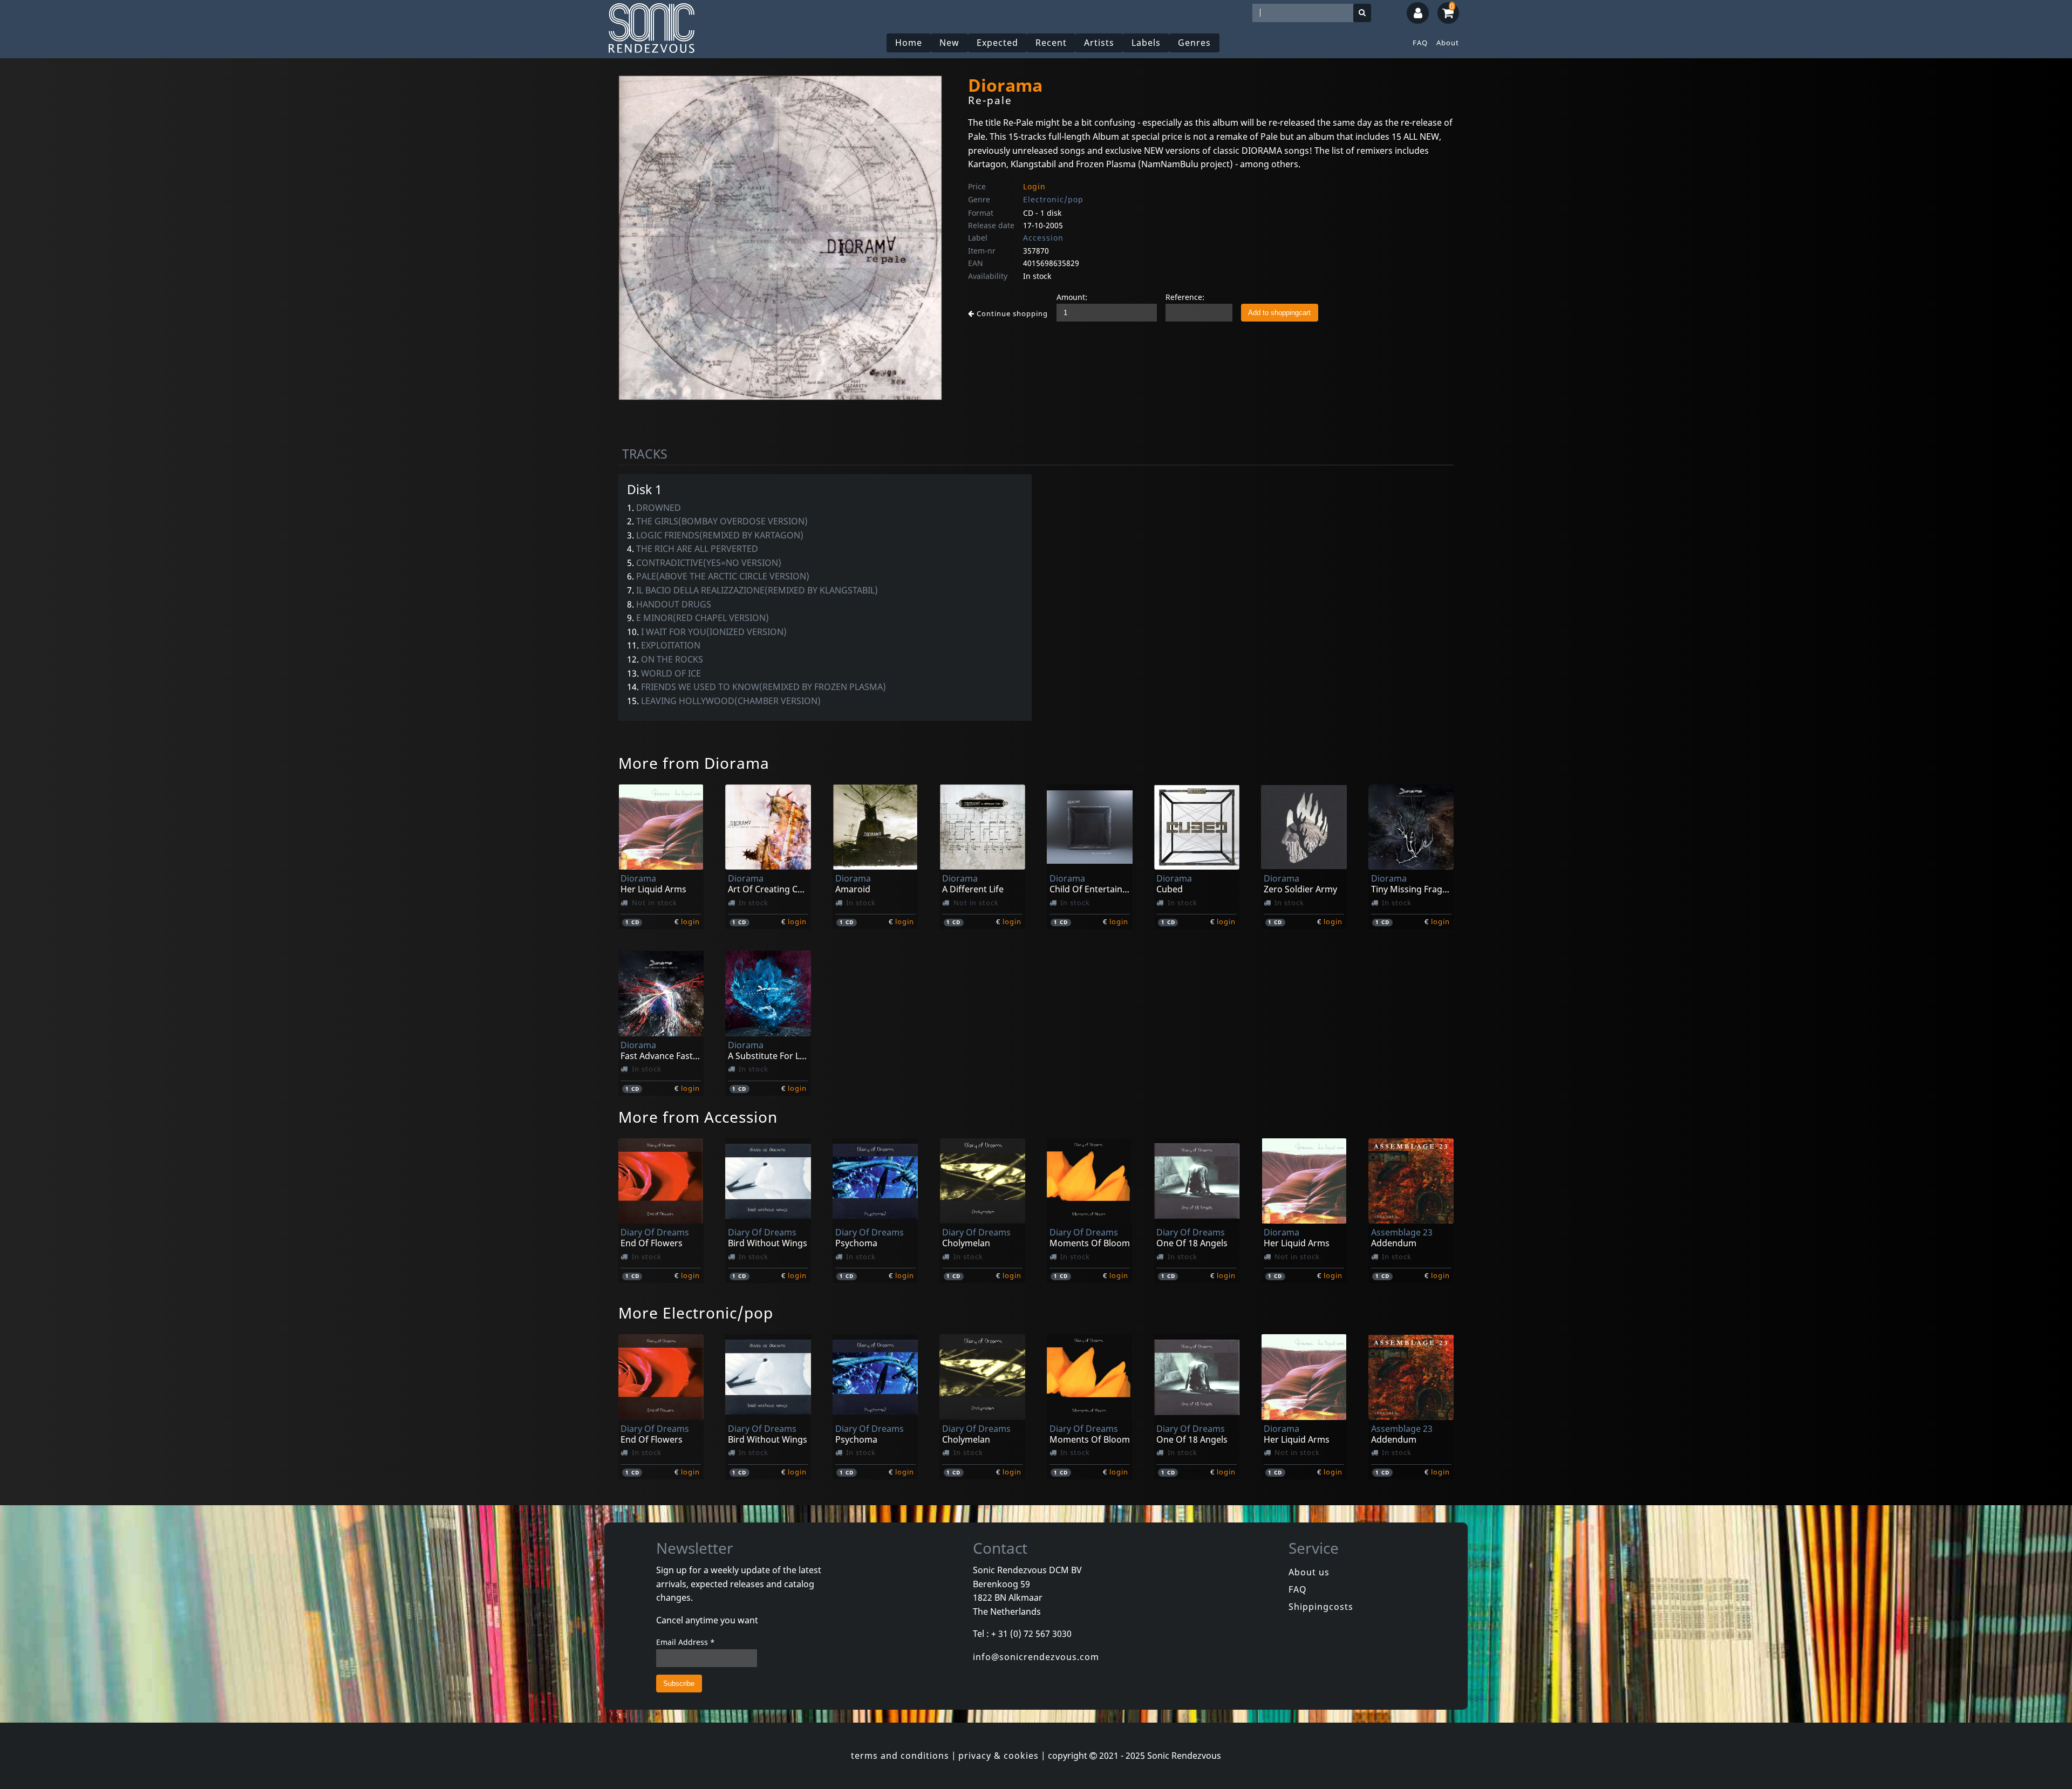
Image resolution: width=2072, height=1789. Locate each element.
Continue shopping (1011, 313)
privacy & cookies (998, 1756)
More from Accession (698, 1117)
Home (909, 43)
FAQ (1420, 43)
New (949, 43)
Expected (997, 43)
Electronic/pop (1053, 199)
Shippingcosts (1321, 1607)
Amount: (1072, 297)
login (690, 921)
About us (1309, 1572)
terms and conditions (900, 1756)
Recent (1051, 43)
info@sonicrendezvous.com (1036, 1657)
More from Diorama (694, 763)
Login (1034, 186)
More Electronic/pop (696, 1313)
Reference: (1185, 297)
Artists (1099, 43)
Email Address (686, 1642)
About (1448, 43)
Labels (1146, 43)
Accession (1043, 238)
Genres (1194, 43)
